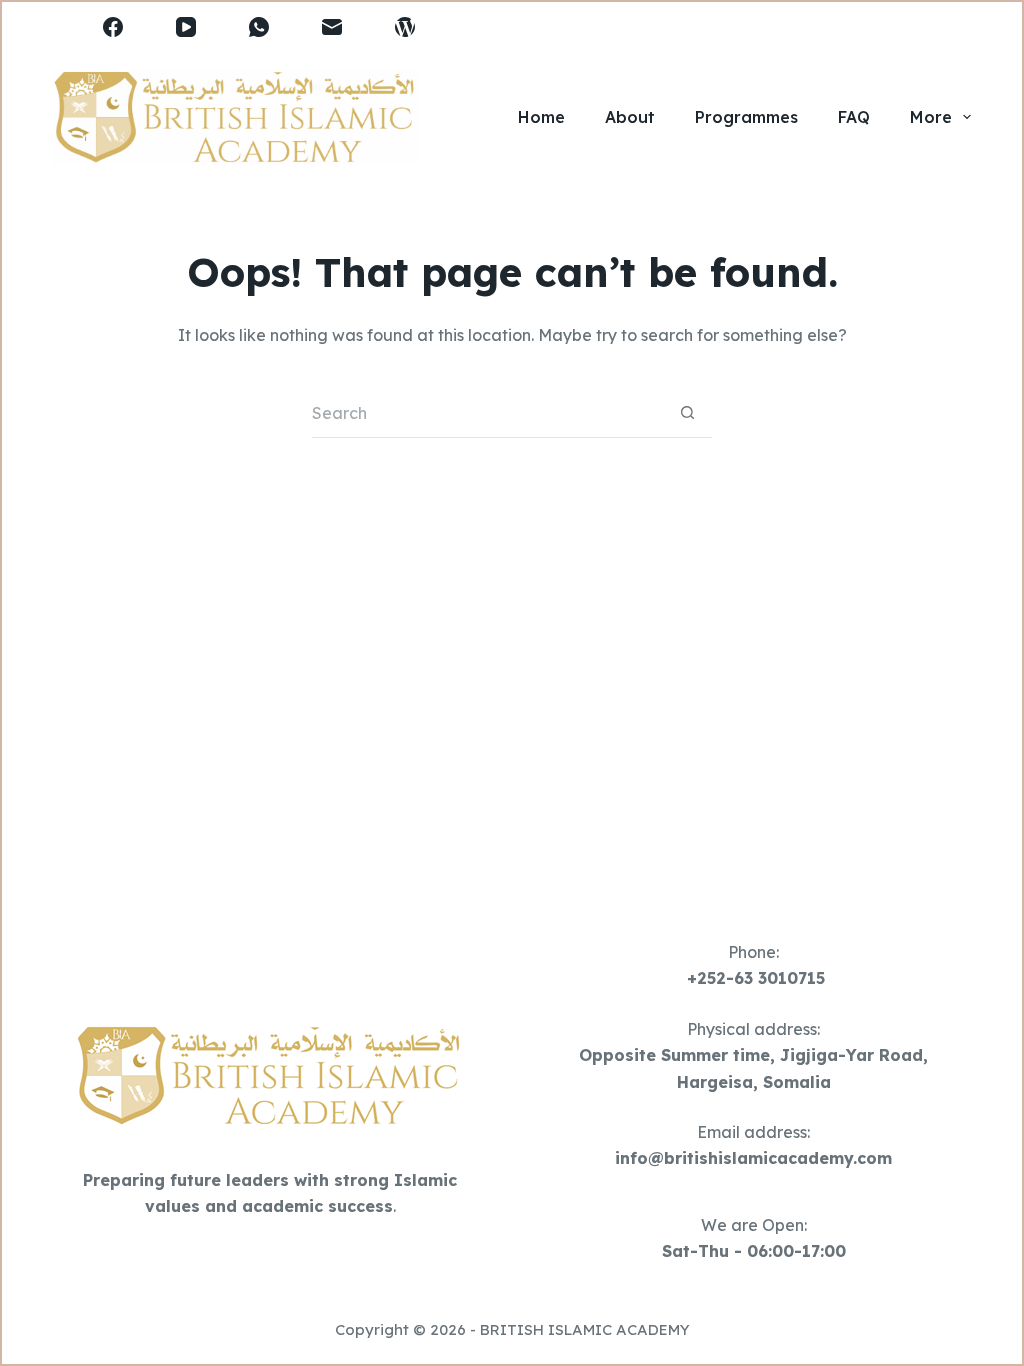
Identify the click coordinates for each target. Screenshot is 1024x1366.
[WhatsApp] (259, 27)
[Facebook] (113, 27)
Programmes (746, 117)
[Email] (332, 27)
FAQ (854, 117)
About (630, 117)
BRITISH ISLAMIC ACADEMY (585, 1329)
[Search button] (687, 413)
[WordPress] (405, 27)
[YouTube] (186, 27)
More (931, 117)
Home (541, 117)
